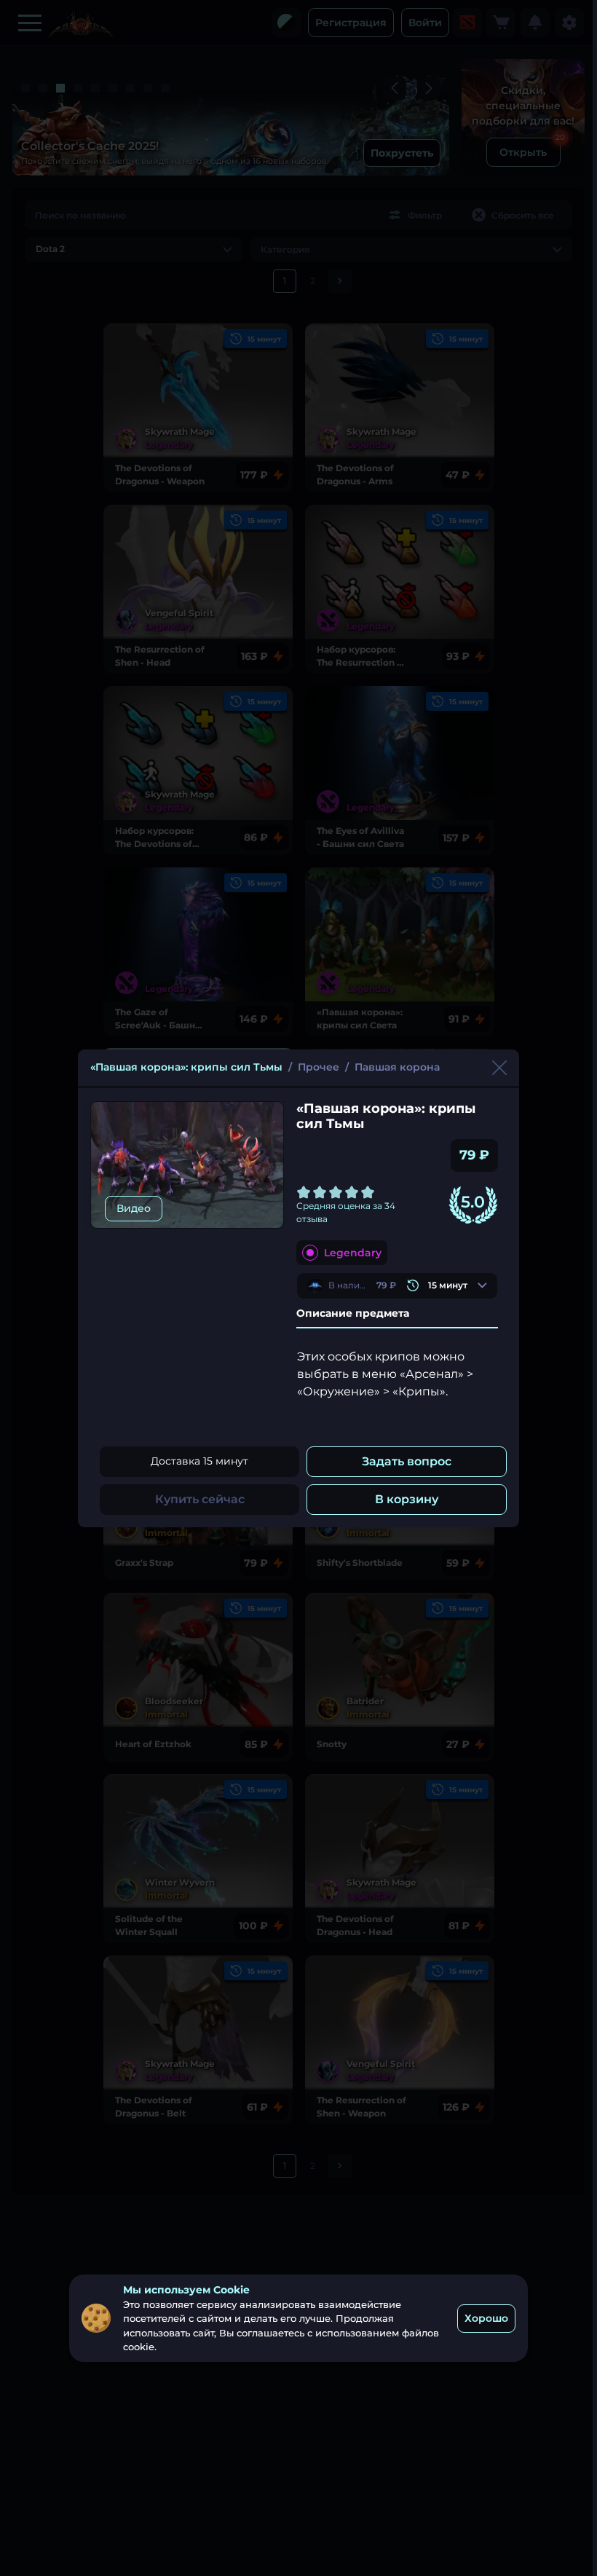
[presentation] (397, 1286)
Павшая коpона (397, 1067)
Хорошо (486, 2318)
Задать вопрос (407, 1461)
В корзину (407, 1499)
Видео (134, 1208)
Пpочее (319, 1067)
